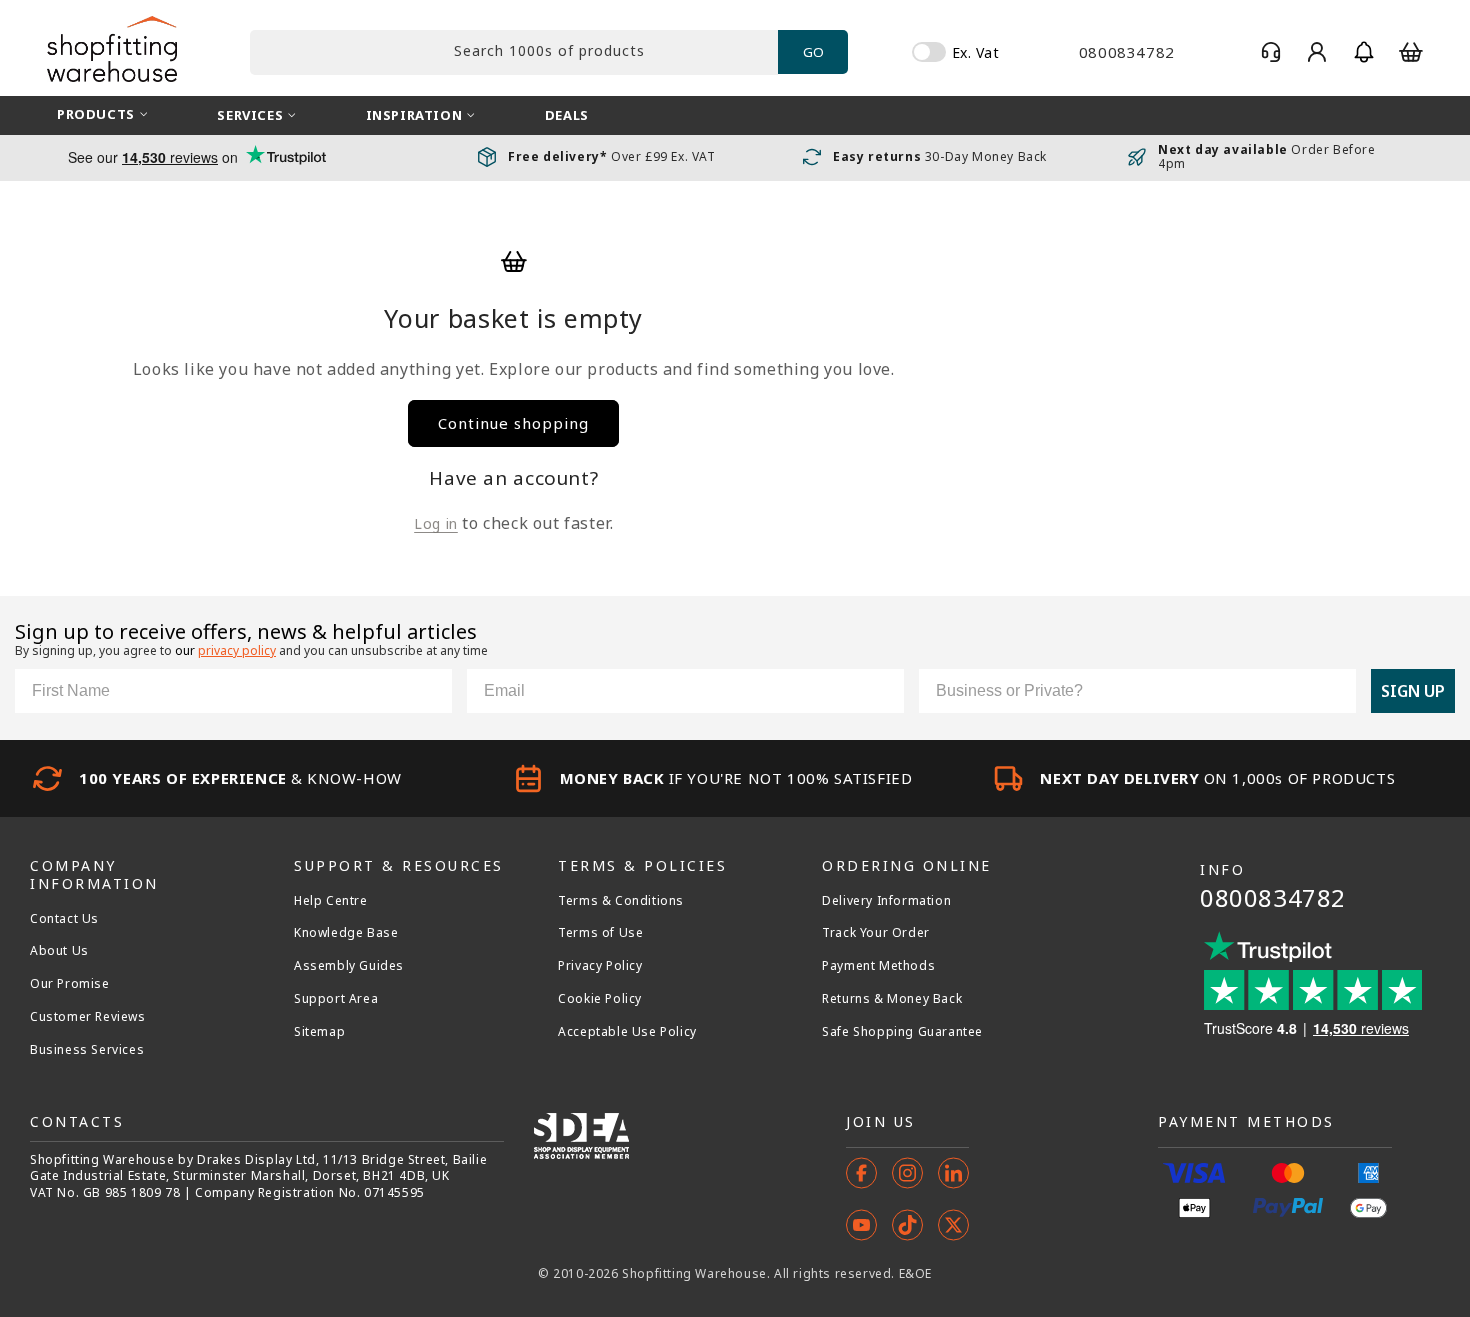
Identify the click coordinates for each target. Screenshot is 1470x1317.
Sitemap (319, 1032)
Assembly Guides (349, 966)
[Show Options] (1337, 691)
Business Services (87, 1050)
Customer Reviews (88, 1017)
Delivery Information (886, 901)
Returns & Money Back (892, 999)
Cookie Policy (600, 999)
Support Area (336, 999)
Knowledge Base (346, 933)
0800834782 (1273, 897)
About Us (59, 951)
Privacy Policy (600, 966)
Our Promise (70, 984)
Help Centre (331, 901)
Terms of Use (600, 933)
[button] (1364, 52)
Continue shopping (513, 423)
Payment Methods (878, 966)
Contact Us (64, 919)
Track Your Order (876, 933)
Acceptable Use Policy (627, 1032)
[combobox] (514, 52)
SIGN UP (1413, 691)
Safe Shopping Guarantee (902, 1032)
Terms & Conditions (621, 901)
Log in (436, 523)
